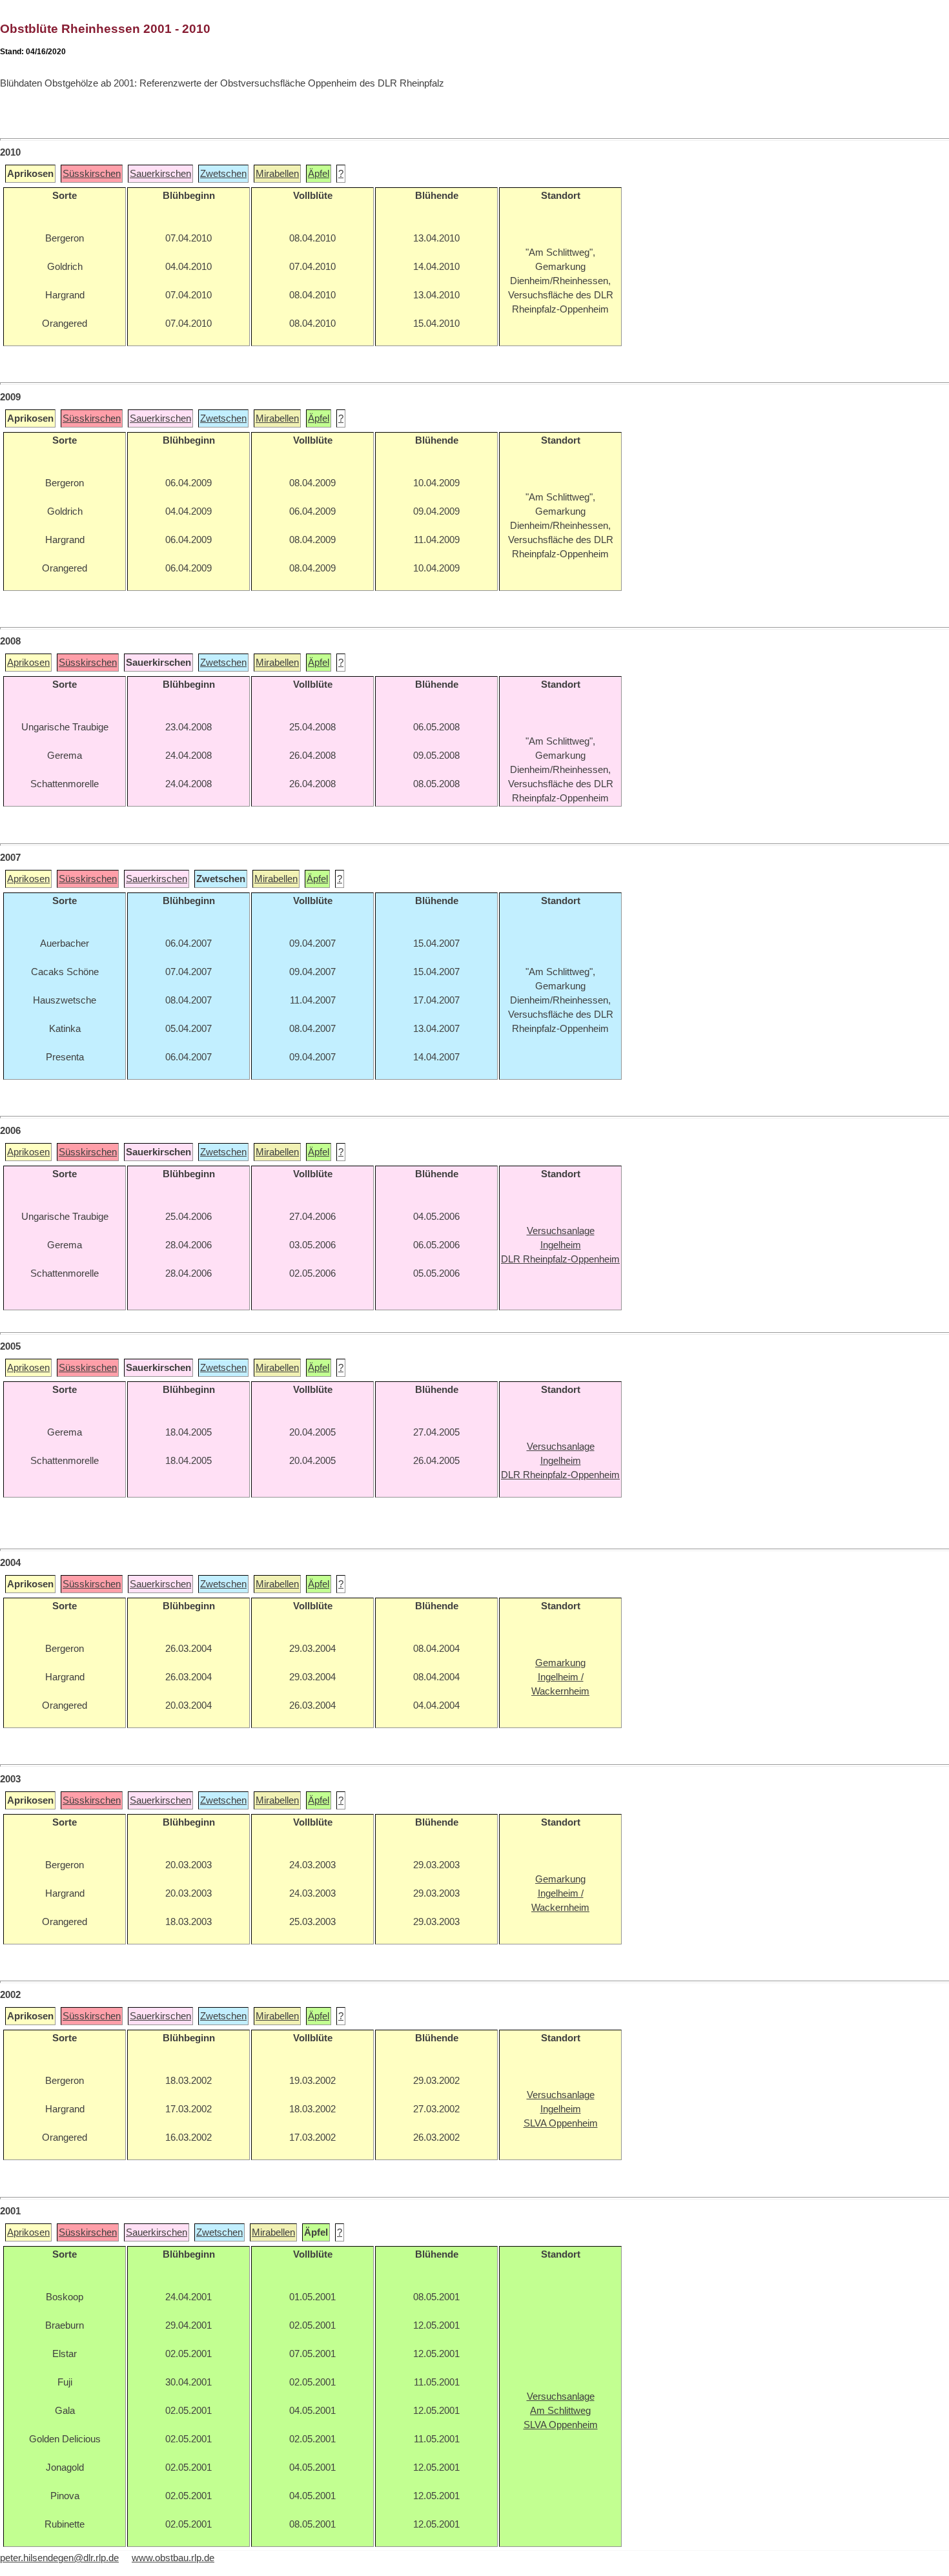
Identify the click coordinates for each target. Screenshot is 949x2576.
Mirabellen (277, 174)
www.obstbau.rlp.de (173, 2558)
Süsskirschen (92, 174)
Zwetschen (223, 174)
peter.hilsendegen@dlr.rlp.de (59, 2558)
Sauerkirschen (160, 174)
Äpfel (319, 174)
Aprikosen (28, 663)
